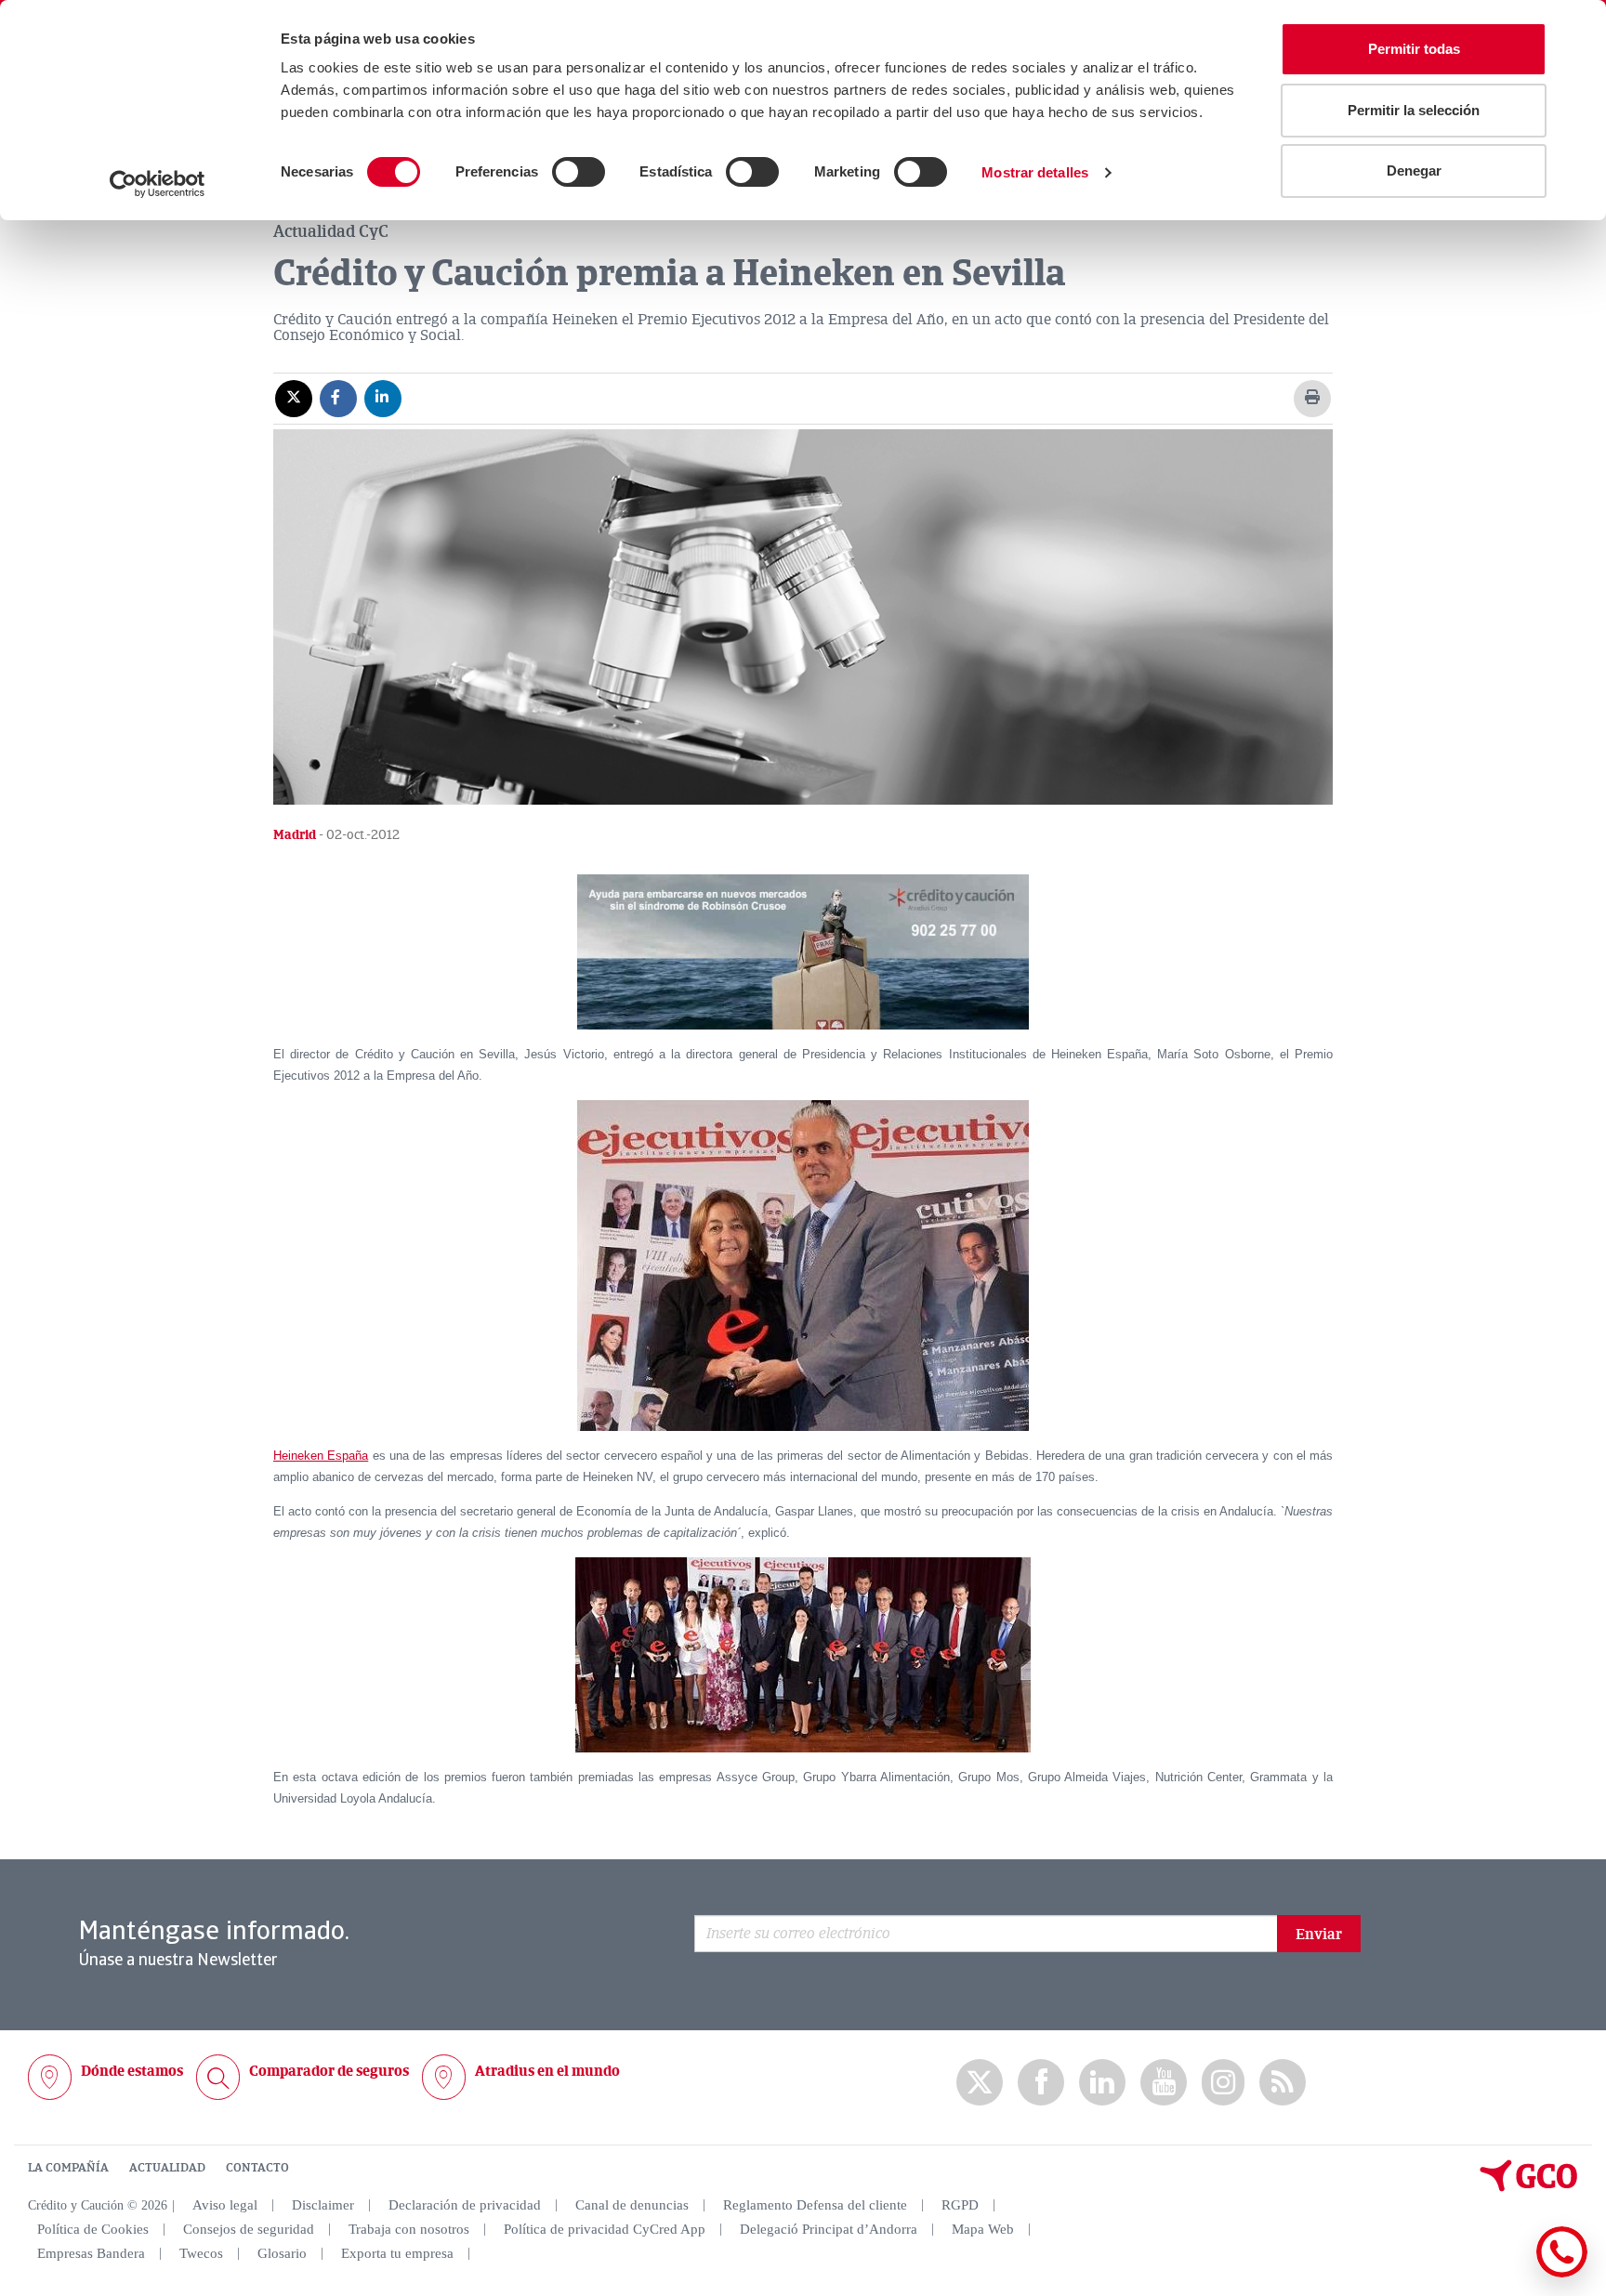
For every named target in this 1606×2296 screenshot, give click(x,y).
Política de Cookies (93, 2229)
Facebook (1041, 2083)
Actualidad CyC (331, 231)
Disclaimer (323, 2205)
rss (1283, 2083)
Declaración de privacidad (465, 2205)
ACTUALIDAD (167, 2168)
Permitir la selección (1414, 110)
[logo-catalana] (1529, 2187)
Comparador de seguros (329, 2071)
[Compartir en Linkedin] (383, 398)
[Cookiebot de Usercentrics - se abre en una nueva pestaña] (158, 184)
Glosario (282, 2253)
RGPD (960, 2205)
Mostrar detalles (1035, 172)
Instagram (1223, 2082)
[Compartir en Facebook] (338, 398)
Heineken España (321, 1456)
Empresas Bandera (91, 2253)
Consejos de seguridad (249, 2229)
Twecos (201, 2253)
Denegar (1414, 171)
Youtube (1164, 2083)
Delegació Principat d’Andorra (829, 2229)
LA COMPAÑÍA (68, 2168)
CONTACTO (257, 2168)
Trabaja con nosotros (409, 2229)
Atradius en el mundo (547, 2071)
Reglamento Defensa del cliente (815, 2205)
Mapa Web (983, 2229)
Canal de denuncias (632, 2205)
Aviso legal (225, 2205)
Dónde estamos (132, 2071)
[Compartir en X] (294, 398)
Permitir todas (1414, 49)
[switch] (579, 172)
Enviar (1319, 1935)
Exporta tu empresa (397, 2253)
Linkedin (1102, 2083)
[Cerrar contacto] (1507, 2274)
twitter (980, 2082)
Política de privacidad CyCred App (605, 2229)
